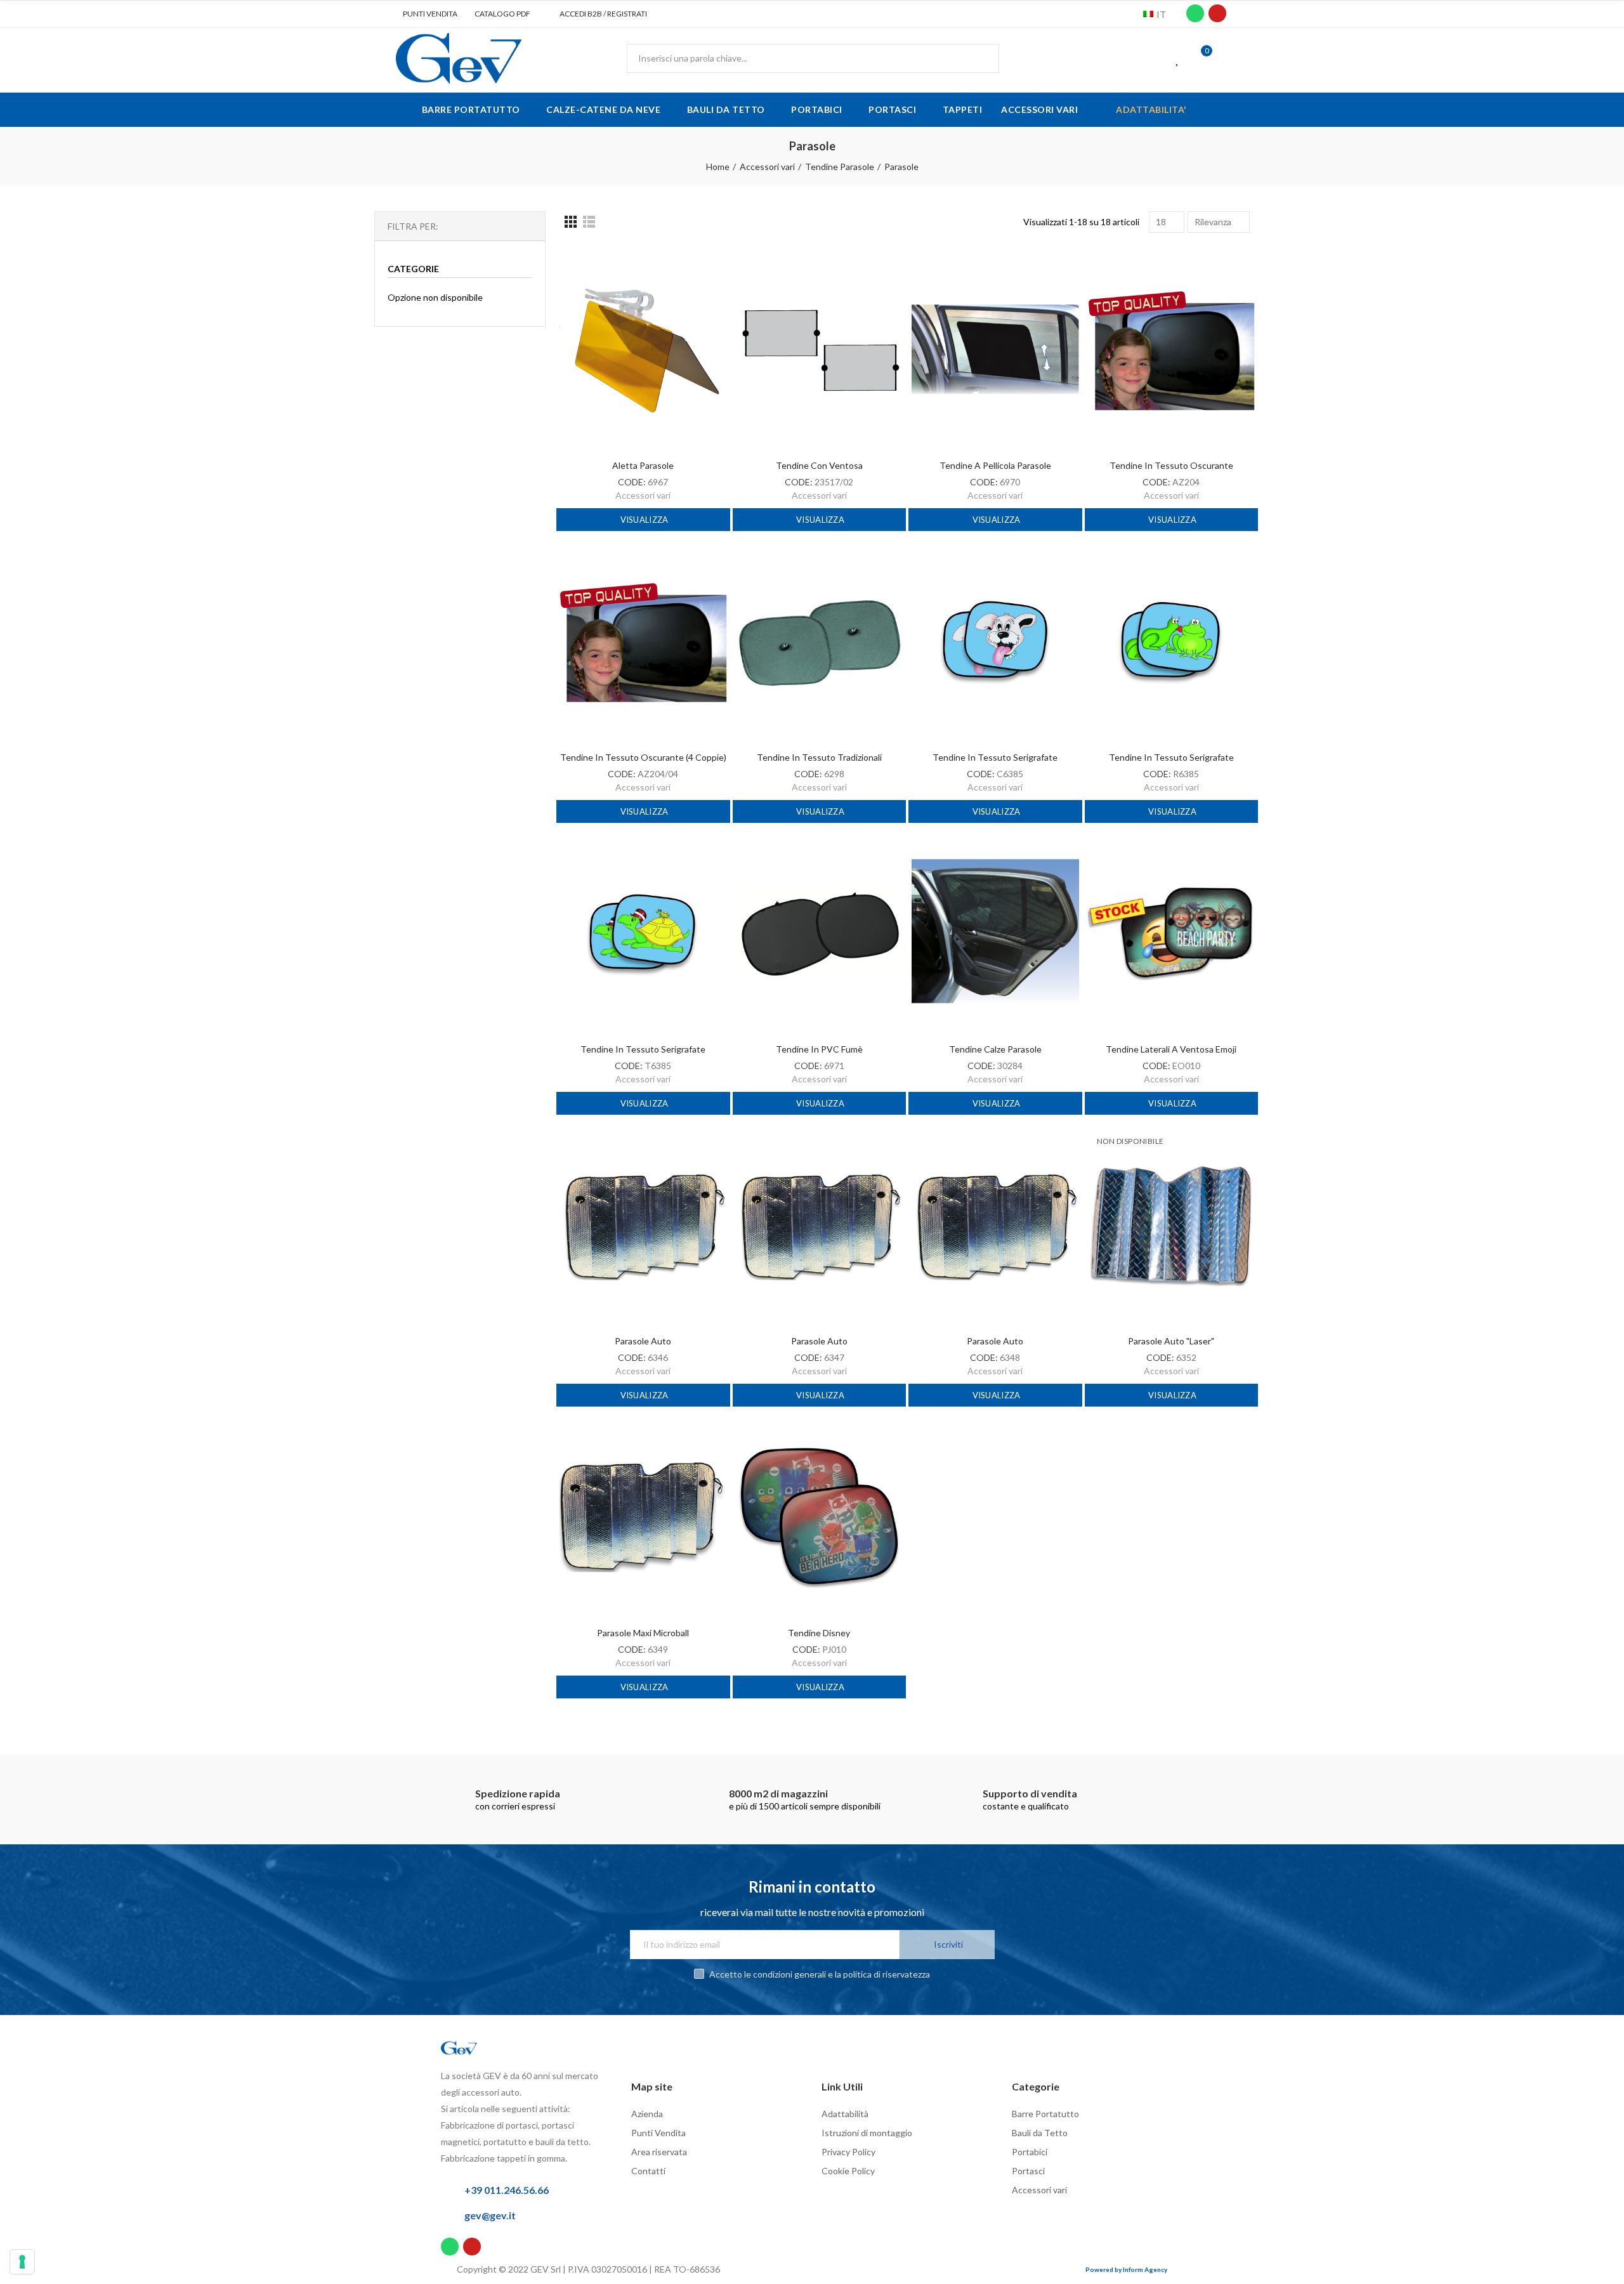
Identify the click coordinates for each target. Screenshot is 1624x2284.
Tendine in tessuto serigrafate (995, 757)
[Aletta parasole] (643, 349)
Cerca (979, 58)
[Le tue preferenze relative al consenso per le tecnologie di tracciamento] (22, 2262)
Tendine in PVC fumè (819, 1049)
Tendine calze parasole (995, 1049)
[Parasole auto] (643, 1225)
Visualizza (643, 520)
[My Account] (1224, 58)
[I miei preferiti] (1178, 58)
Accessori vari (643, 495)
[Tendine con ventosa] (820, 349)
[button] (425, 14)
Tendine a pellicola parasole (995, 465)
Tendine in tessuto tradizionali (819, 757)
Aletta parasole (643, 465)
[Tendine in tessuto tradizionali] (820, 641)
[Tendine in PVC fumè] (820, 933)
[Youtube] (1217, 13)
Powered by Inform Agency (1126, 2269)
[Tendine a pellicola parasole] (995, 349)
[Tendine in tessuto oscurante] (1172, 349)
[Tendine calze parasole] (995, 933)
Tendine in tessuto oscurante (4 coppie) (643, 757)
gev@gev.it (490, 2215)
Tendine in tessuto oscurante (1171, 465)
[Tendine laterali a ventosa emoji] (1172, 933)
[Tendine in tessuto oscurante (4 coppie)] (643, 641)
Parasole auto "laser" (1171, 1341)
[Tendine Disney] (820, 1517)
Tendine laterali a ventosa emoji (1171, 1049)
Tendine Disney (819, 1633)
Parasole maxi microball (643, 1633)
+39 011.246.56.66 (507, 2190)
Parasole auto (643, 1341)
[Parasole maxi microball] (643, 1517)
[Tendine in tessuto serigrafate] (995, 641)
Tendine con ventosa (819, 465)
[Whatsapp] (1195, 13)
